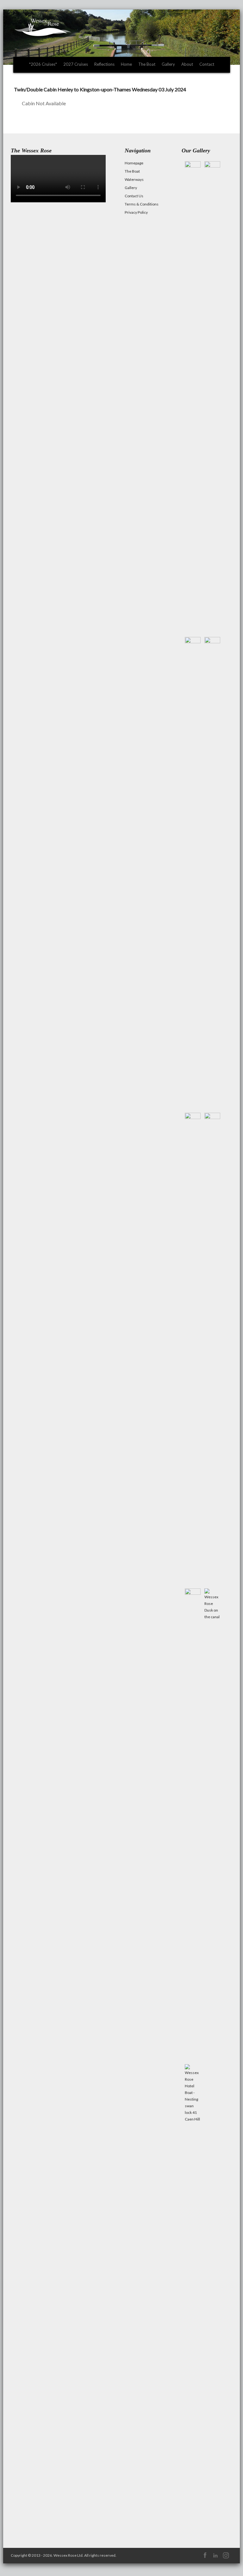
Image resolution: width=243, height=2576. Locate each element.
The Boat (147, 64)
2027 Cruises (76, 64)
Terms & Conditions (142, 204)
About (187, 64)
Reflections (104, 64)
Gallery (168, 64)
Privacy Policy (136, 212)
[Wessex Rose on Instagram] (226, 2558)
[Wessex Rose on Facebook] (205, 2558)
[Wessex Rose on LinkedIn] (215, 2558)
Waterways (134, 179)
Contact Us (134, 196)
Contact (207, 64)
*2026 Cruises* (43, 64)
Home (126, 64)
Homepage (134, 163)
